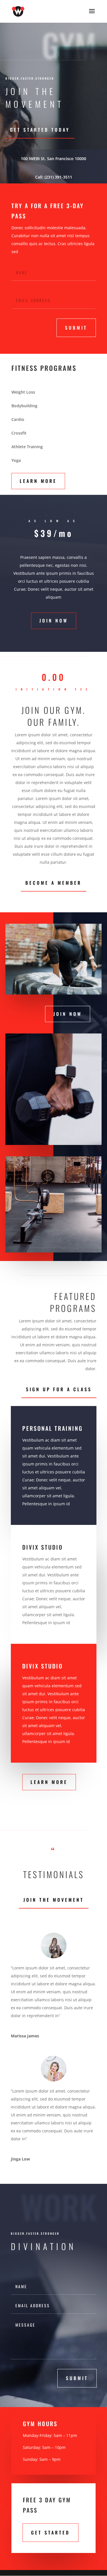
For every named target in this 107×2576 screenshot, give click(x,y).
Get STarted (51, 2532)
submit (76, 328)
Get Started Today (40, 130)
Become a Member (53, 883)
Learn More (38, 481)
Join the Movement (54, 1900)
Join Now (54, 621)
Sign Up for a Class (59, 1389)
